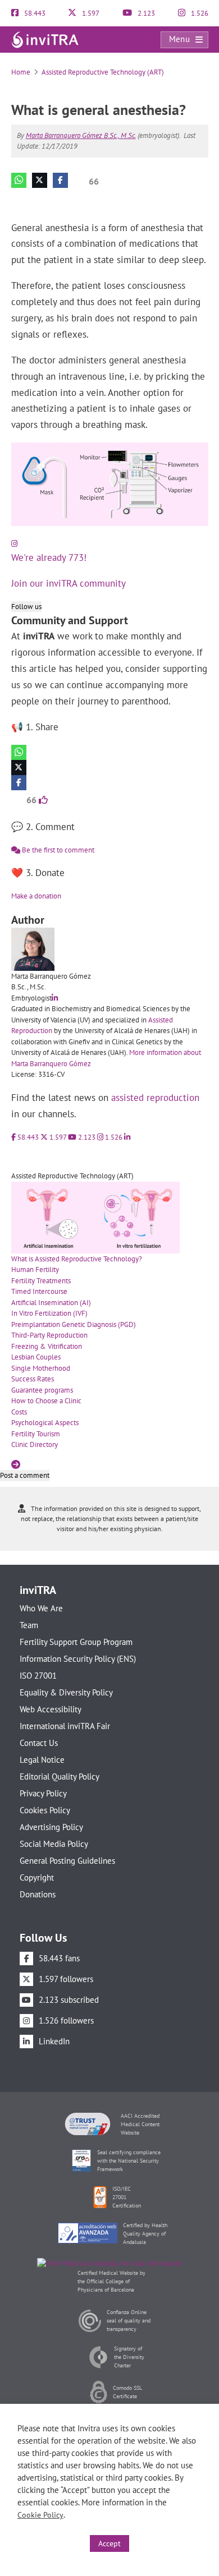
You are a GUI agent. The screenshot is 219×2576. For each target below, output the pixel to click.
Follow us (26, 607)
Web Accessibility (51, 1709)
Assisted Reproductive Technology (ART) (103, 72)
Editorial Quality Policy (60, 1777)
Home (21, 72)
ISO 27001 (38, 1676)
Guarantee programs (42, 1390)
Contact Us (39, 1743)
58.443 (34, 13)
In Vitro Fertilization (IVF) (49, 1313)
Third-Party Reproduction (49, 1335)
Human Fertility (35, 1269)
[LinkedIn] (127, 1137)
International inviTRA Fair (65, 1726)
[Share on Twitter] (40, 180)
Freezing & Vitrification (47, 1346)
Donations (38, 1894)
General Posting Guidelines (67, 1861)
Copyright (37, 1877)
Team (29, 1625)
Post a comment (25, 1475)
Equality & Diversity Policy (66, 1692)
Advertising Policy (51, 1827)
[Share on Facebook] (60, 180)
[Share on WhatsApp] (19, 180)
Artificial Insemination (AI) (51, 1303)
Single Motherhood (41, 1368)
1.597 (90, 13)
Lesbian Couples (36, 1357)
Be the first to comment (57, 850)
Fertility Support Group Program (76, 1642)
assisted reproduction (155, 1098)
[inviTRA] (45, 39)
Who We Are (41, 1608)
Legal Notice (42, 1760)
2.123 (145, 13)
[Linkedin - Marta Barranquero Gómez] (55, 998)
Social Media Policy (54, 1844)
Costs (19, 1412)
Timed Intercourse (39, 1291)
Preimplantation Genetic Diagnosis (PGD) (74, 1324)
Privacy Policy (43, 1793)
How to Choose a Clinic (46, 1401)
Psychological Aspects (45, 1423)
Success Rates (33, 1379)
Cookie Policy (40, 2515)
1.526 (199, 13)
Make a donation (36, 896)
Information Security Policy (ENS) (78, 1659)
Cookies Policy (45, 1810)
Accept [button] (109, 2543)
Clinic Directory (35, 1444)
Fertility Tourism (36, 1434)
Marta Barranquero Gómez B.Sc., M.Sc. (81, 135)
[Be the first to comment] (197, 198)
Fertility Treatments (41, 1281)
